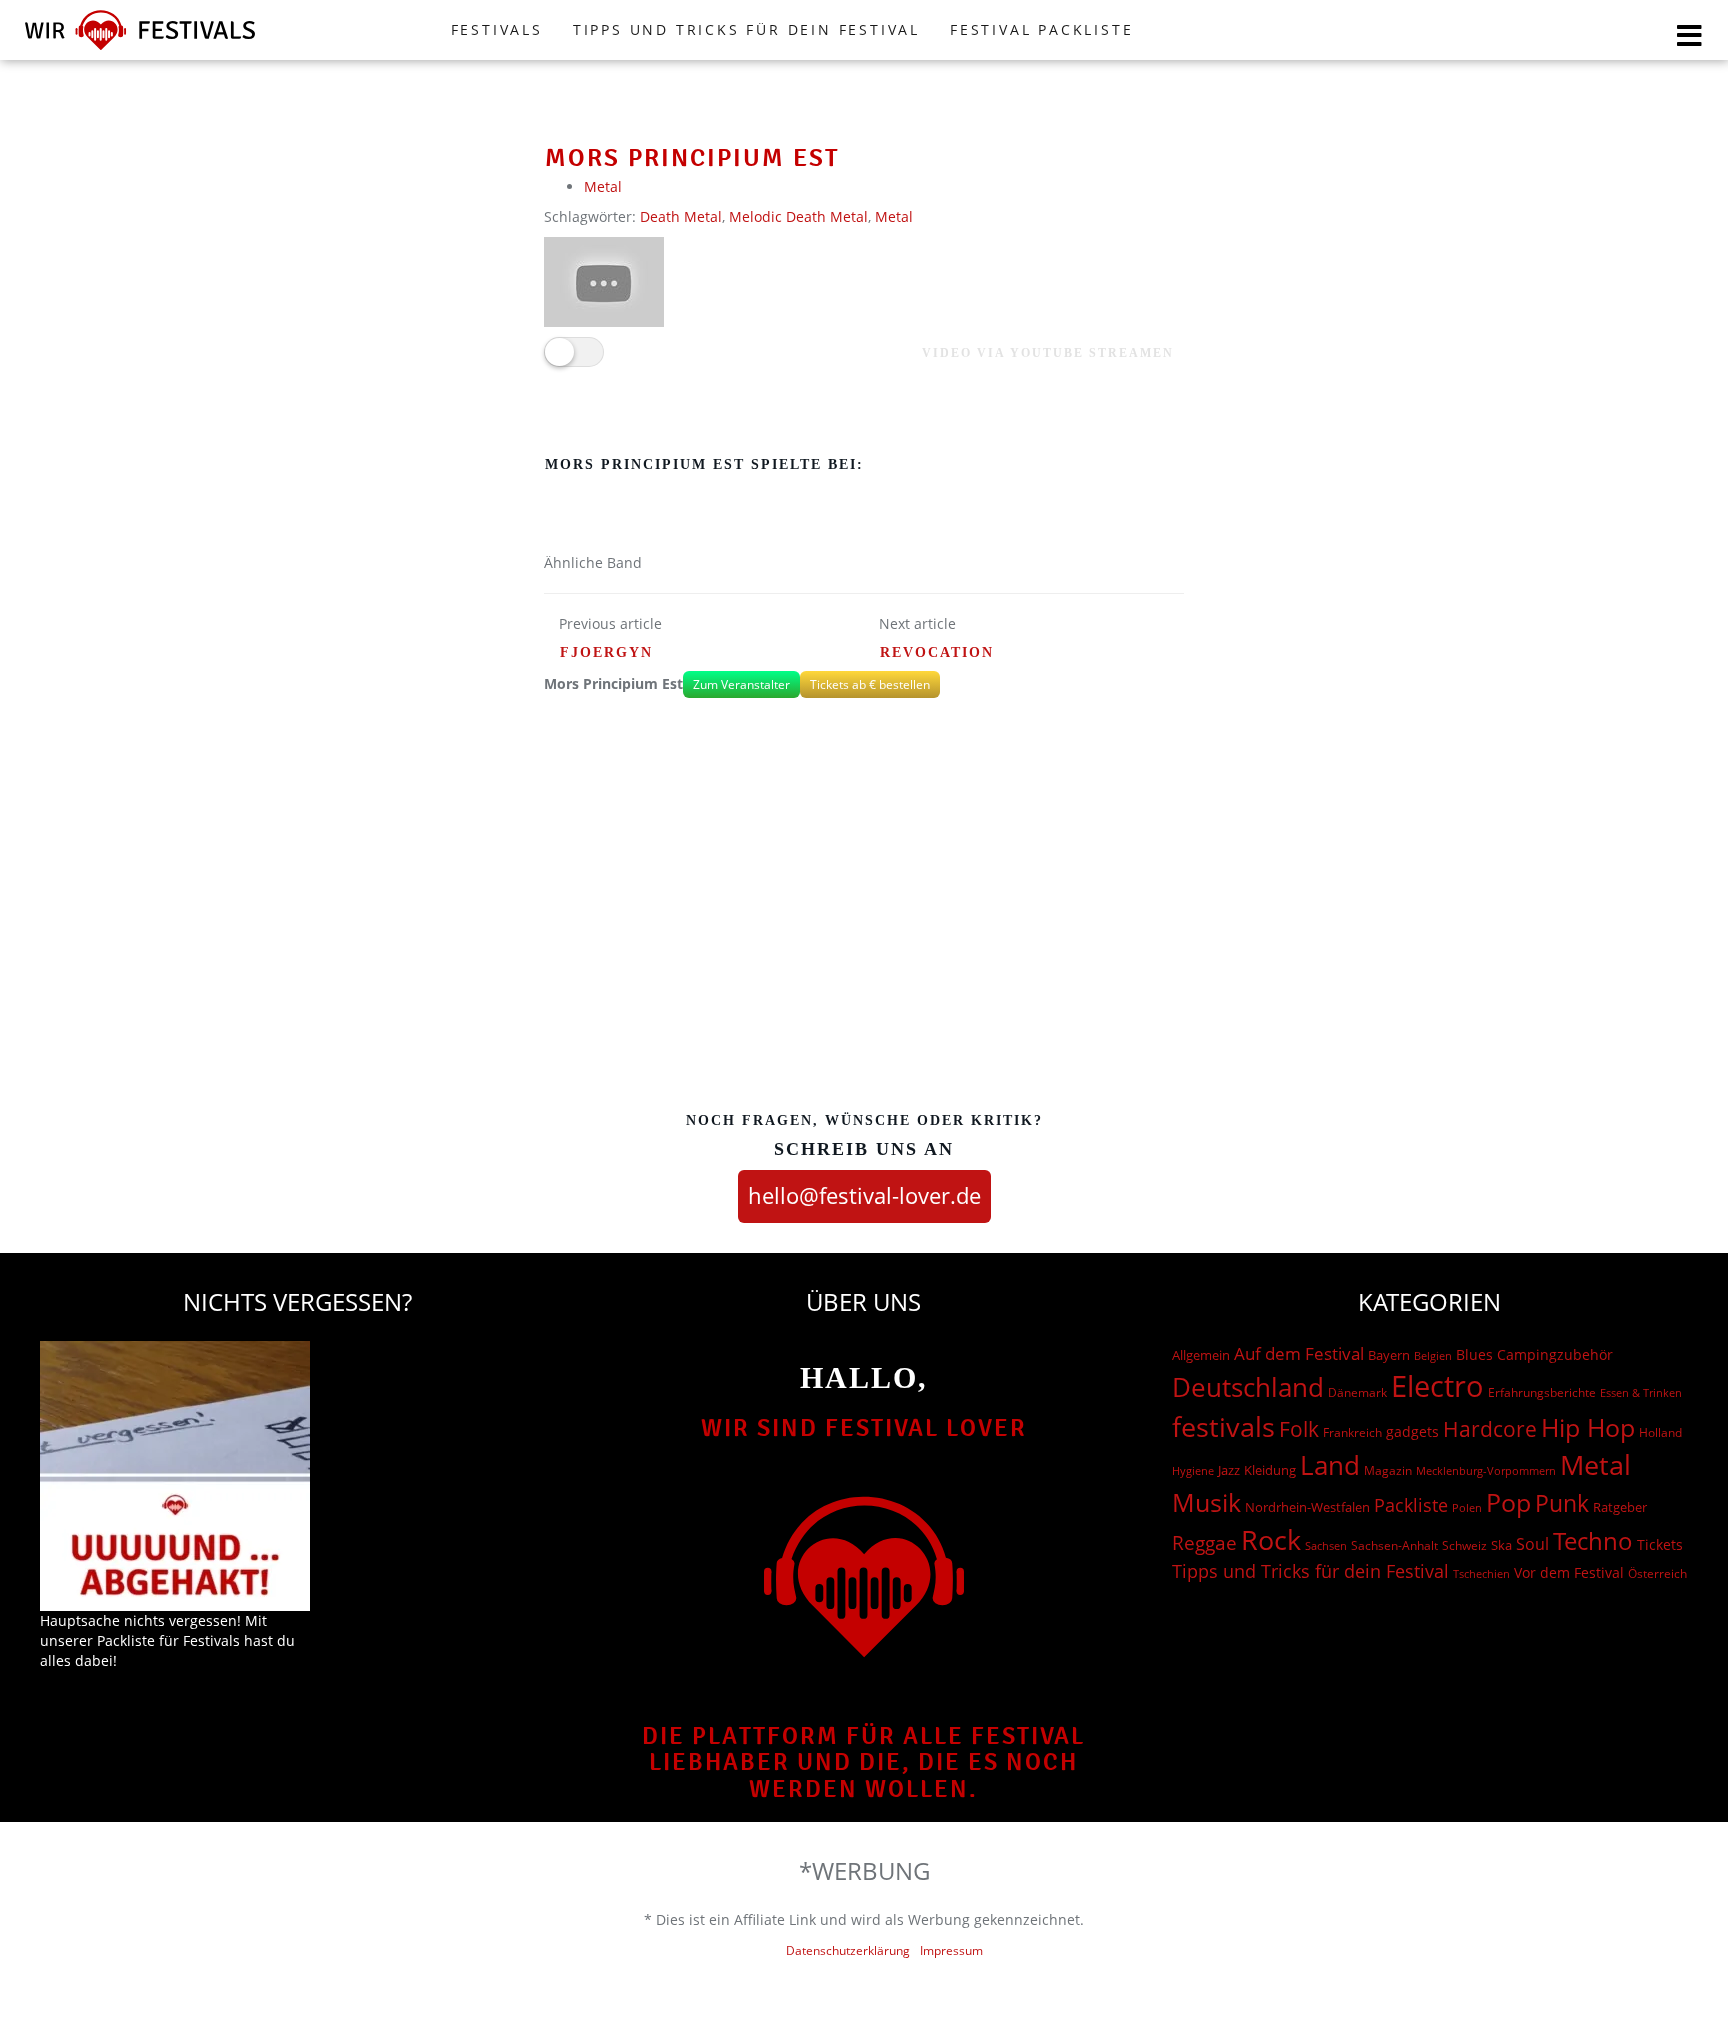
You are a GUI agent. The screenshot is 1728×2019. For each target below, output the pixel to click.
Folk (1299, 1429)
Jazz (1229, 1470)
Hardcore (1490, 1428)
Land (1330, 1465)
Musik (1206, 1502)
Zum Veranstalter (741, 684)
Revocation (937, 652)
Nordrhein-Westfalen (1307, 1507)
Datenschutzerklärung (848, 1950)
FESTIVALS (497, 29)
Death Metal (681, 216)
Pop (1508, 1502)
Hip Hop (1588, 1427)
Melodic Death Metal (798, 216)
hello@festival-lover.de (864, 1195)
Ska (1501, 1545)
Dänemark (1357, 1392)
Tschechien (1481, 1573)
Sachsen (1326, 1545)
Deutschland (1248, 1387)
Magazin (1388, 1470)
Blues (1474, 1354)
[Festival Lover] (140, 49)
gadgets (1412, 1431)
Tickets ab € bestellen (870, 684)
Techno (1593, 1540)
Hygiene (1193, 1470)
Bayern (1389, 1355)
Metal (603, 186)
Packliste (1411, 1505)
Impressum (951, 1950)
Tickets (1660, 1544)
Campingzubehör (1555, 1354)
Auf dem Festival (1299, 1353)
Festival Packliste (1041, 29)
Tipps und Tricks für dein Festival (746, 29)
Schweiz (1464, 1545)
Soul (1532, 1544)
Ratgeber (1620, 1507)
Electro (1437, 1386)
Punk (1562, 1503)
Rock (1271, 1540)
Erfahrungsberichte (1542, 1392)
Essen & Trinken (1641, 1392)
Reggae (1204, 1543)
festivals (1223, 1426)
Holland (1660, 1432)
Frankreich (1352, 1432)
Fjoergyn (606, 652)
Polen (1467, 1507)
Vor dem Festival (1569, 1572)
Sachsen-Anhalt (1394, 1545)
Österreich (1657, 1573)
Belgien (1433, 1355)
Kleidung (1270, 1470)
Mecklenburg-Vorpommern (1486, 1471)
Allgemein (1201, 1355)
